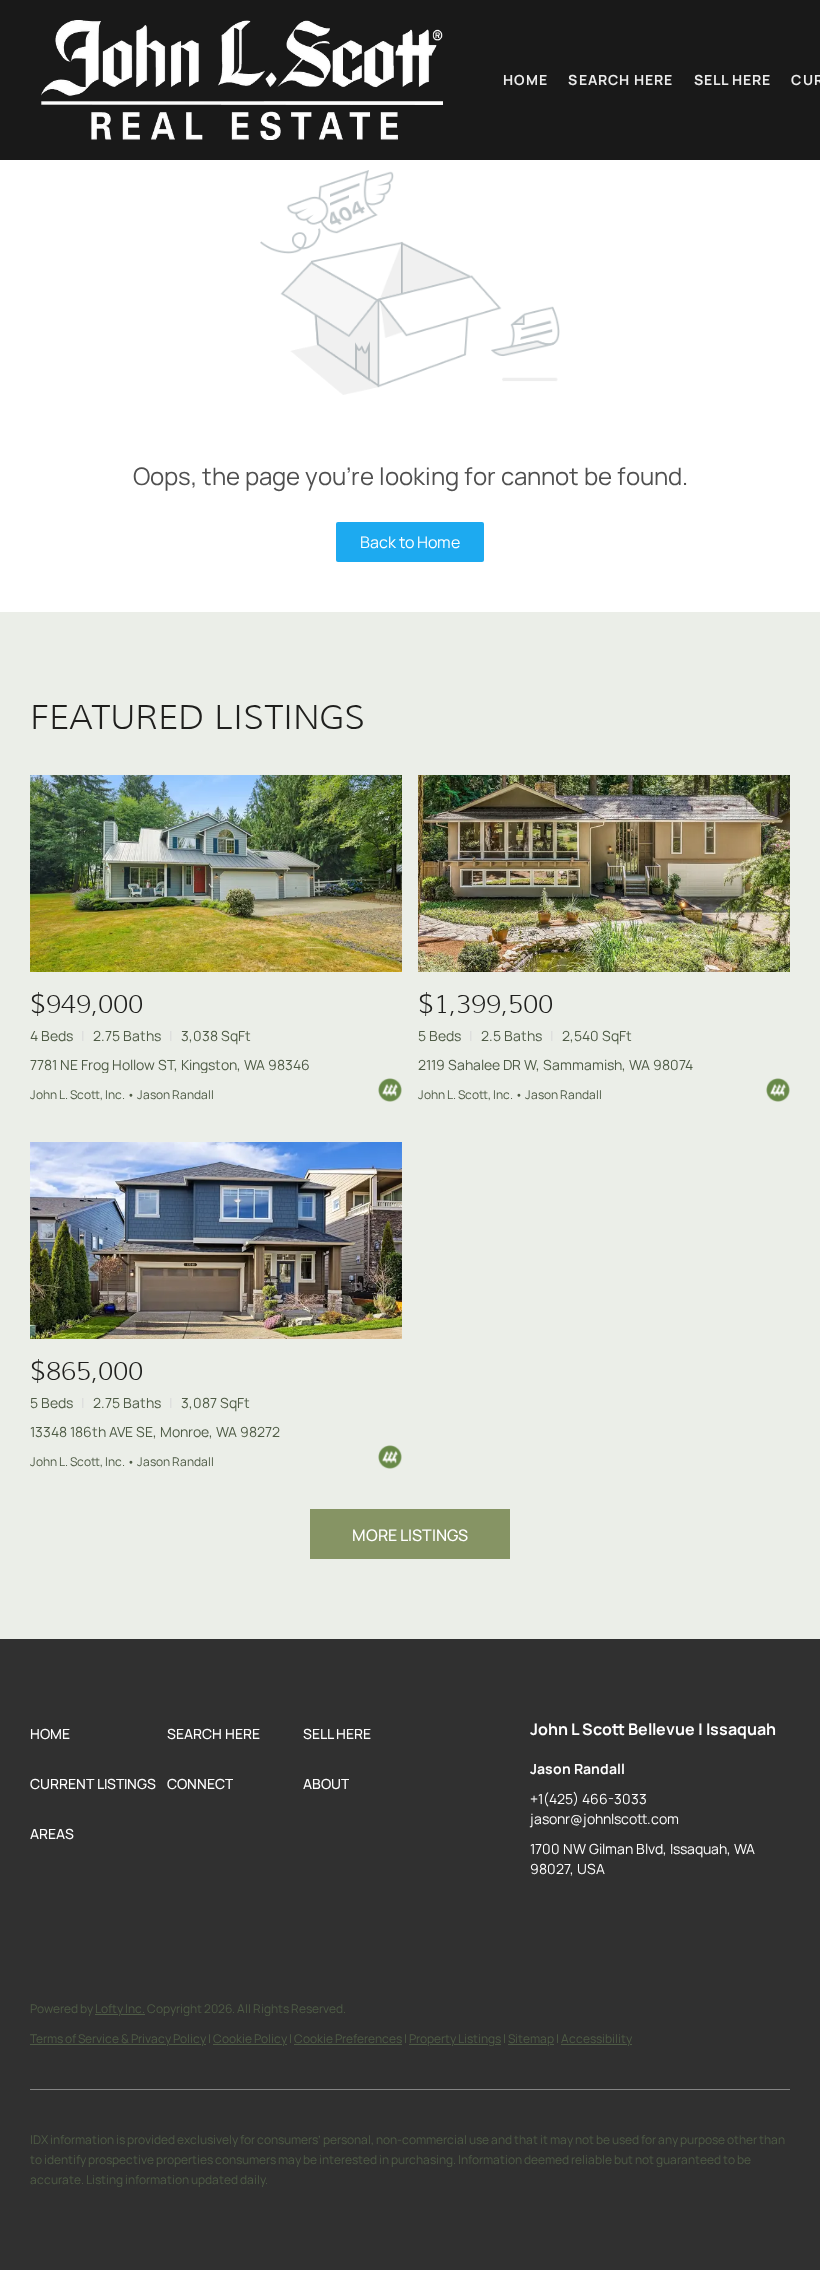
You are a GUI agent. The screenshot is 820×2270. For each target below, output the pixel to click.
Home (525, 79)
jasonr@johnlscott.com (604, 1818)
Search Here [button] (620, 79)
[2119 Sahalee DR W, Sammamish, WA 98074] (604, 873)
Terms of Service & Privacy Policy (118, 2038)
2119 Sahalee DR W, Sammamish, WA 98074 (555, 1064)
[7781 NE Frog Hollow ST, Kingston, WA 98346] (216, 873)
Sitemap (531, 2038)
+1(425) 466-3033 (588, 1798)
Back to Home (410, 542)
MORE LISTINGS (410, 1535)
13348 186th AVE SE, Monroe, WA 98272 (155, 1431)
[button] (242, 80)
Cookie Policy (250, 2038)
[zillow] (545, 1914)
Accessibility (596, 2038)
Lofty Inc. (120, 2008)
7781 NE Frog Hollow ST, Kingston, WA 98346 (170, 1064)
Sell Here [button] (733, 79)
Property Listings (455, 2038)
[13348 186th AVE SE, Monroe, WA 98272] (216, 1240)
